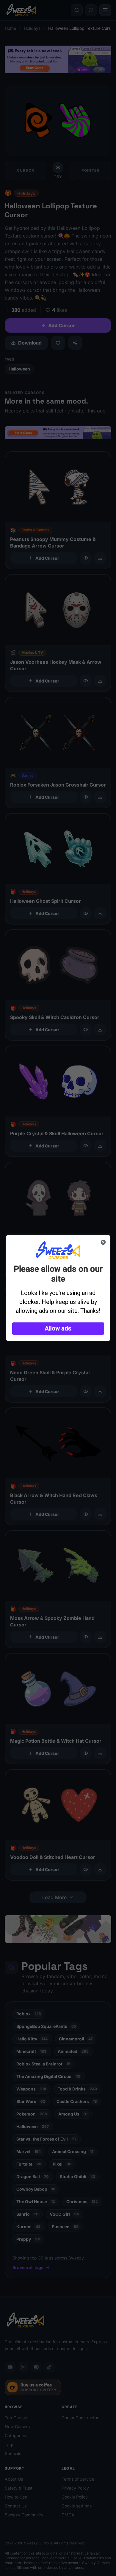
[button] (58, 1329)
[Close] (103, 1242)
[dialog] (58, 1288)
